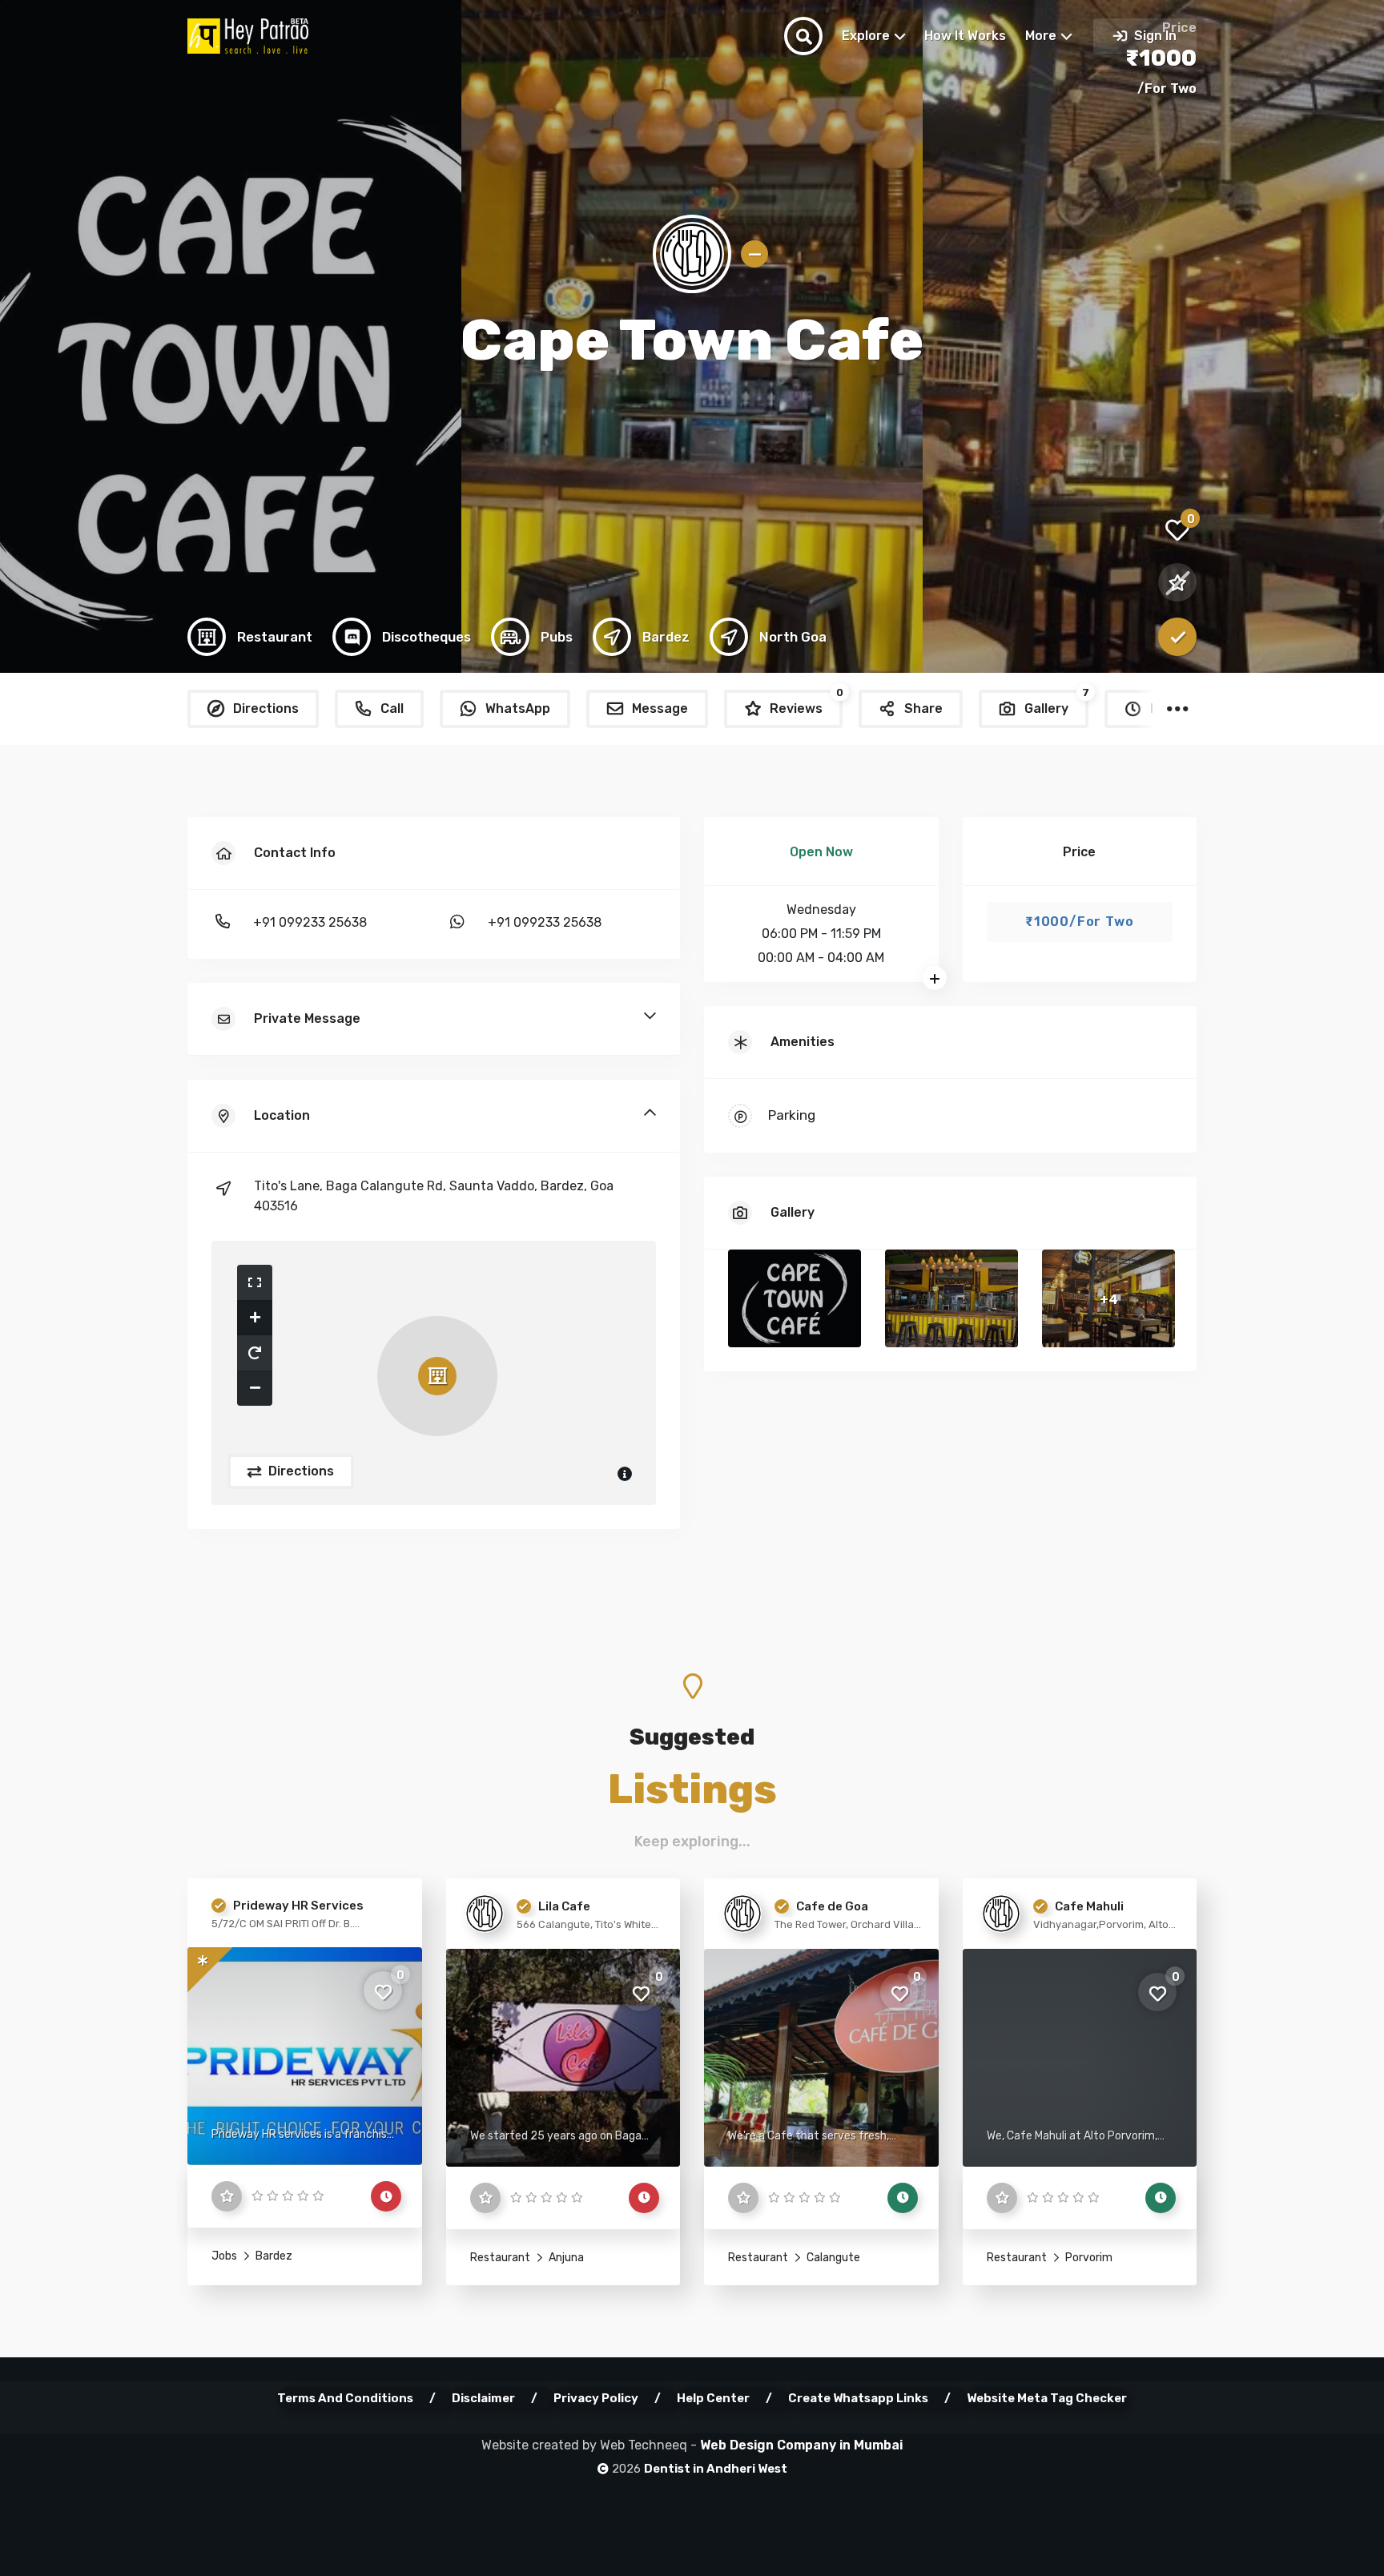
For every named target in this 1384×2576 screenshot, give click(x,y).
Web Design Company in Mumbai (801, 2445)
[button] (255, 1282)
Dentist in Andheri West (716, 2469)
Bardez (273, 2256)
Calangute (832, 2258)
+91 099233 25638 (310, 922)
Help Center (713, 2398)
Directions (300, 1471)
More (1041, 36)
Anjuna (565, 2258)
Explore (866, 36)
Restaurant (500, 2258)
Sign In (1154, 36)
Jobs (224, 2256)
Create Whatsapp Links (858, 2398)
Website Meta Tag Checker (1047, 2398)
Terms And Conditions (345, 2398)
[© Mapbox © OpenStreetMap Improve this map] (434, 1373)
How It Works (965, 36)
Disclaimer (483, 2398)
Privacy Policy (596, 2398)
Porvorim (1088, 2258)
